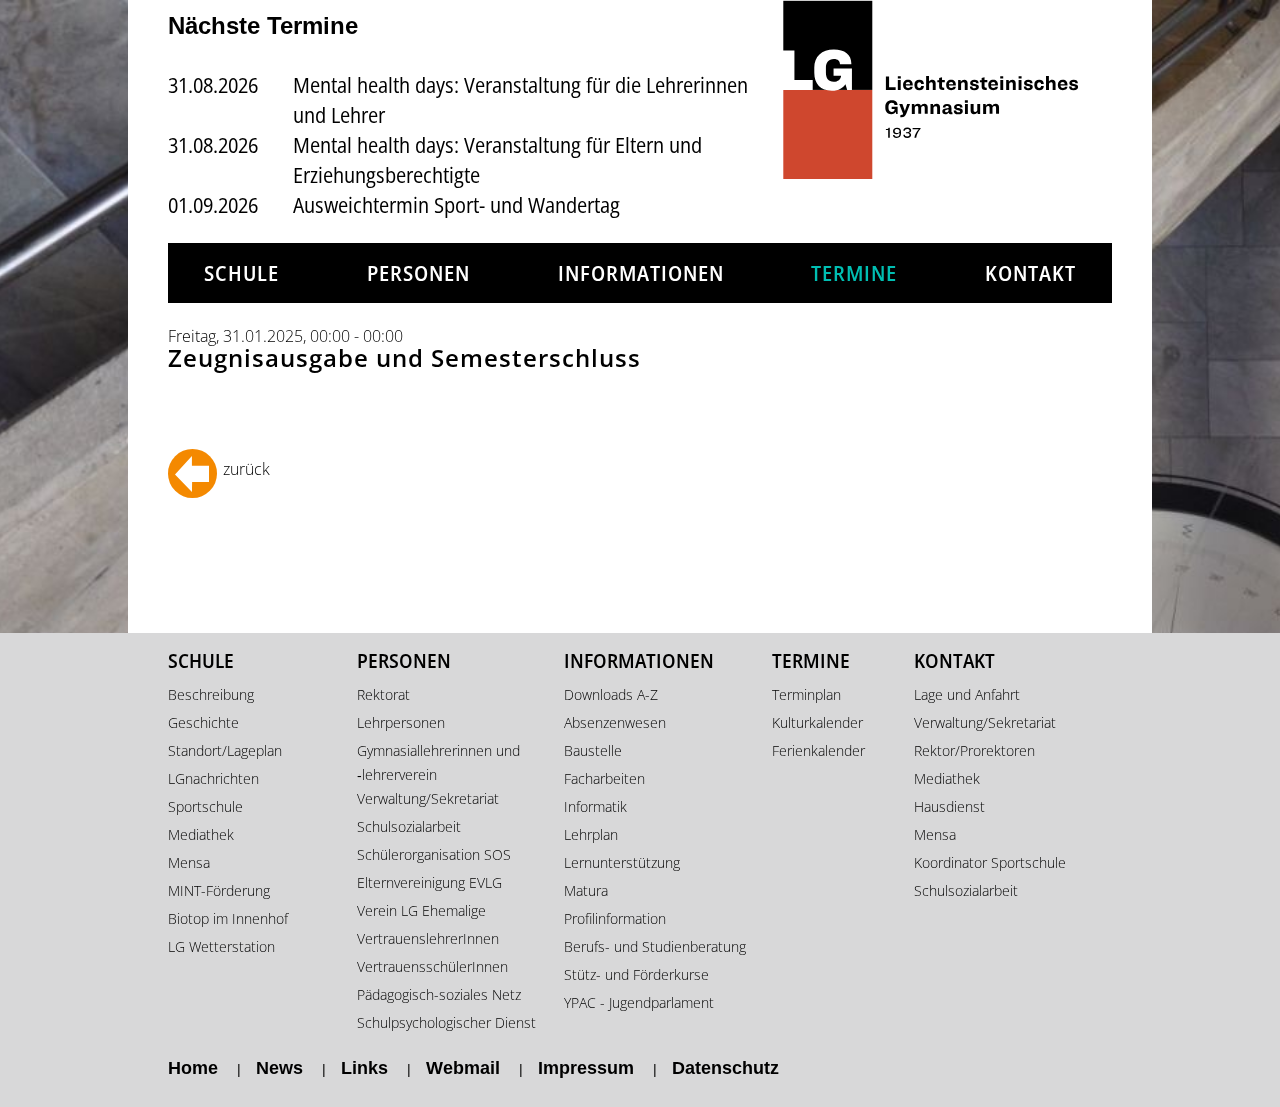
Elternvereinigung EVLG (429, 882)
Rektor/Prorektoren (974, 750)
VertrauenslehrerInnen (428, 938)
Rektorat (383, 694)
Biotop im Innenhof (228, 918)
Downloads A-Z (611, 694)
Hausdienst (949, 806)
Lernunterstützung (622, 862)
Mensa (189, 862)
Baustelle (593, 750)
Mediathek (201, 834)
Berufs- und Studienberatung (655, 946)
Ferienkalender (818, 750)
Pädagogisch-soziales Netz (439, 994)
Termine (854, 273)
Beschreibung (211, 694)
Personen (418, 273)
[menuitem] (241, 273)
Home (193, 1068)
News (279, 1068)
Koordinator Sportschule (990, 862)
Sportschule (205, 806)
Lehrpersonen (401, 722)
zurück (246, 469)
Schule (241, 273)
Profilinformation (615, 918)
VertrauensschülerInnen (432, 966)
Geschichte (203, 722)
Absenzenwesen (615, 722)
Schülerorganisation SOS (434, 854)
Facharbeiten (604, 778)
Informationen (641, 273)
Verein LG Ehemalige (421, 910)
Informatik (595, 806)
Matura (586, 890)
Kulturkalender (817, 722)
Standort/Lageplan (225, 750)
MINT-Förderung (219, 890)
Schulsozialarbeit (409, 826)
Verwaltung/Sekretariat (428, 798)
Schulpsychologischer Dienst (446, 1022)
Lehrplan (591, 834)
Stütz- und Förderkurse (636, 974)
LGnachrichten (213, 778)
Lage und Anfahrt (967, 694)
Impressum (586, 1068)
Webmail (463, 1068)
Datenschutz (725, 1068)
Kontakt (1030, 273)
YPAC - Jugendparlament (639, 1002)
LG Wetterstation (221, 946)
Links (364, 1068)
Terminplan (806, 694)
